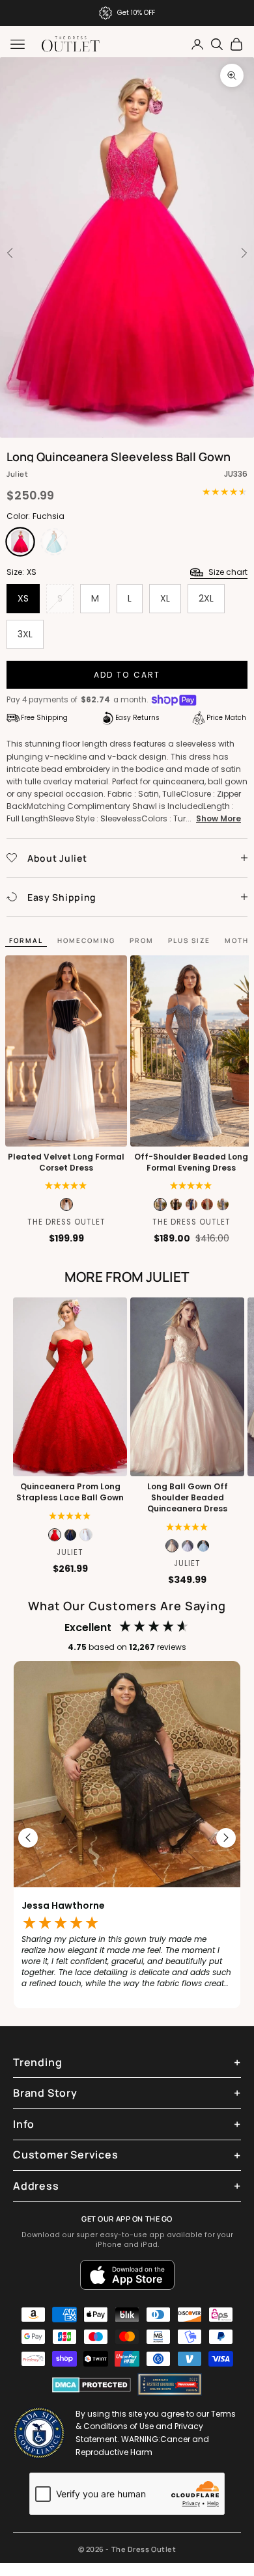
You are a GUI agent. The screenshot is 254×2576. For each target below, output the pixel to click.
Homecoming (86, 940)
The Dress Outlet (66, 1222)
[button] (66, 1186)
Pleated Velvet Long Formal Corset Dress (66, 1162)
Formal (26, 940)
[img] (187, 1527)
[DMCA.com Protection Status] (92, 2385)
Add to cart (127, 675)
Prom (142, 940)
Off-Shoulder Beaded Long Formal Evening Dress (191, 1162)
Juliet (17, 474)
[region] (127, 1838)
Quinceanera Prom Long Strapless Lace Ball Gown (70, 1492)
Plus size (189, 940)
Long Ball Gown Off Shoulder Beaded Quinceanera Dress (188, 1498)
